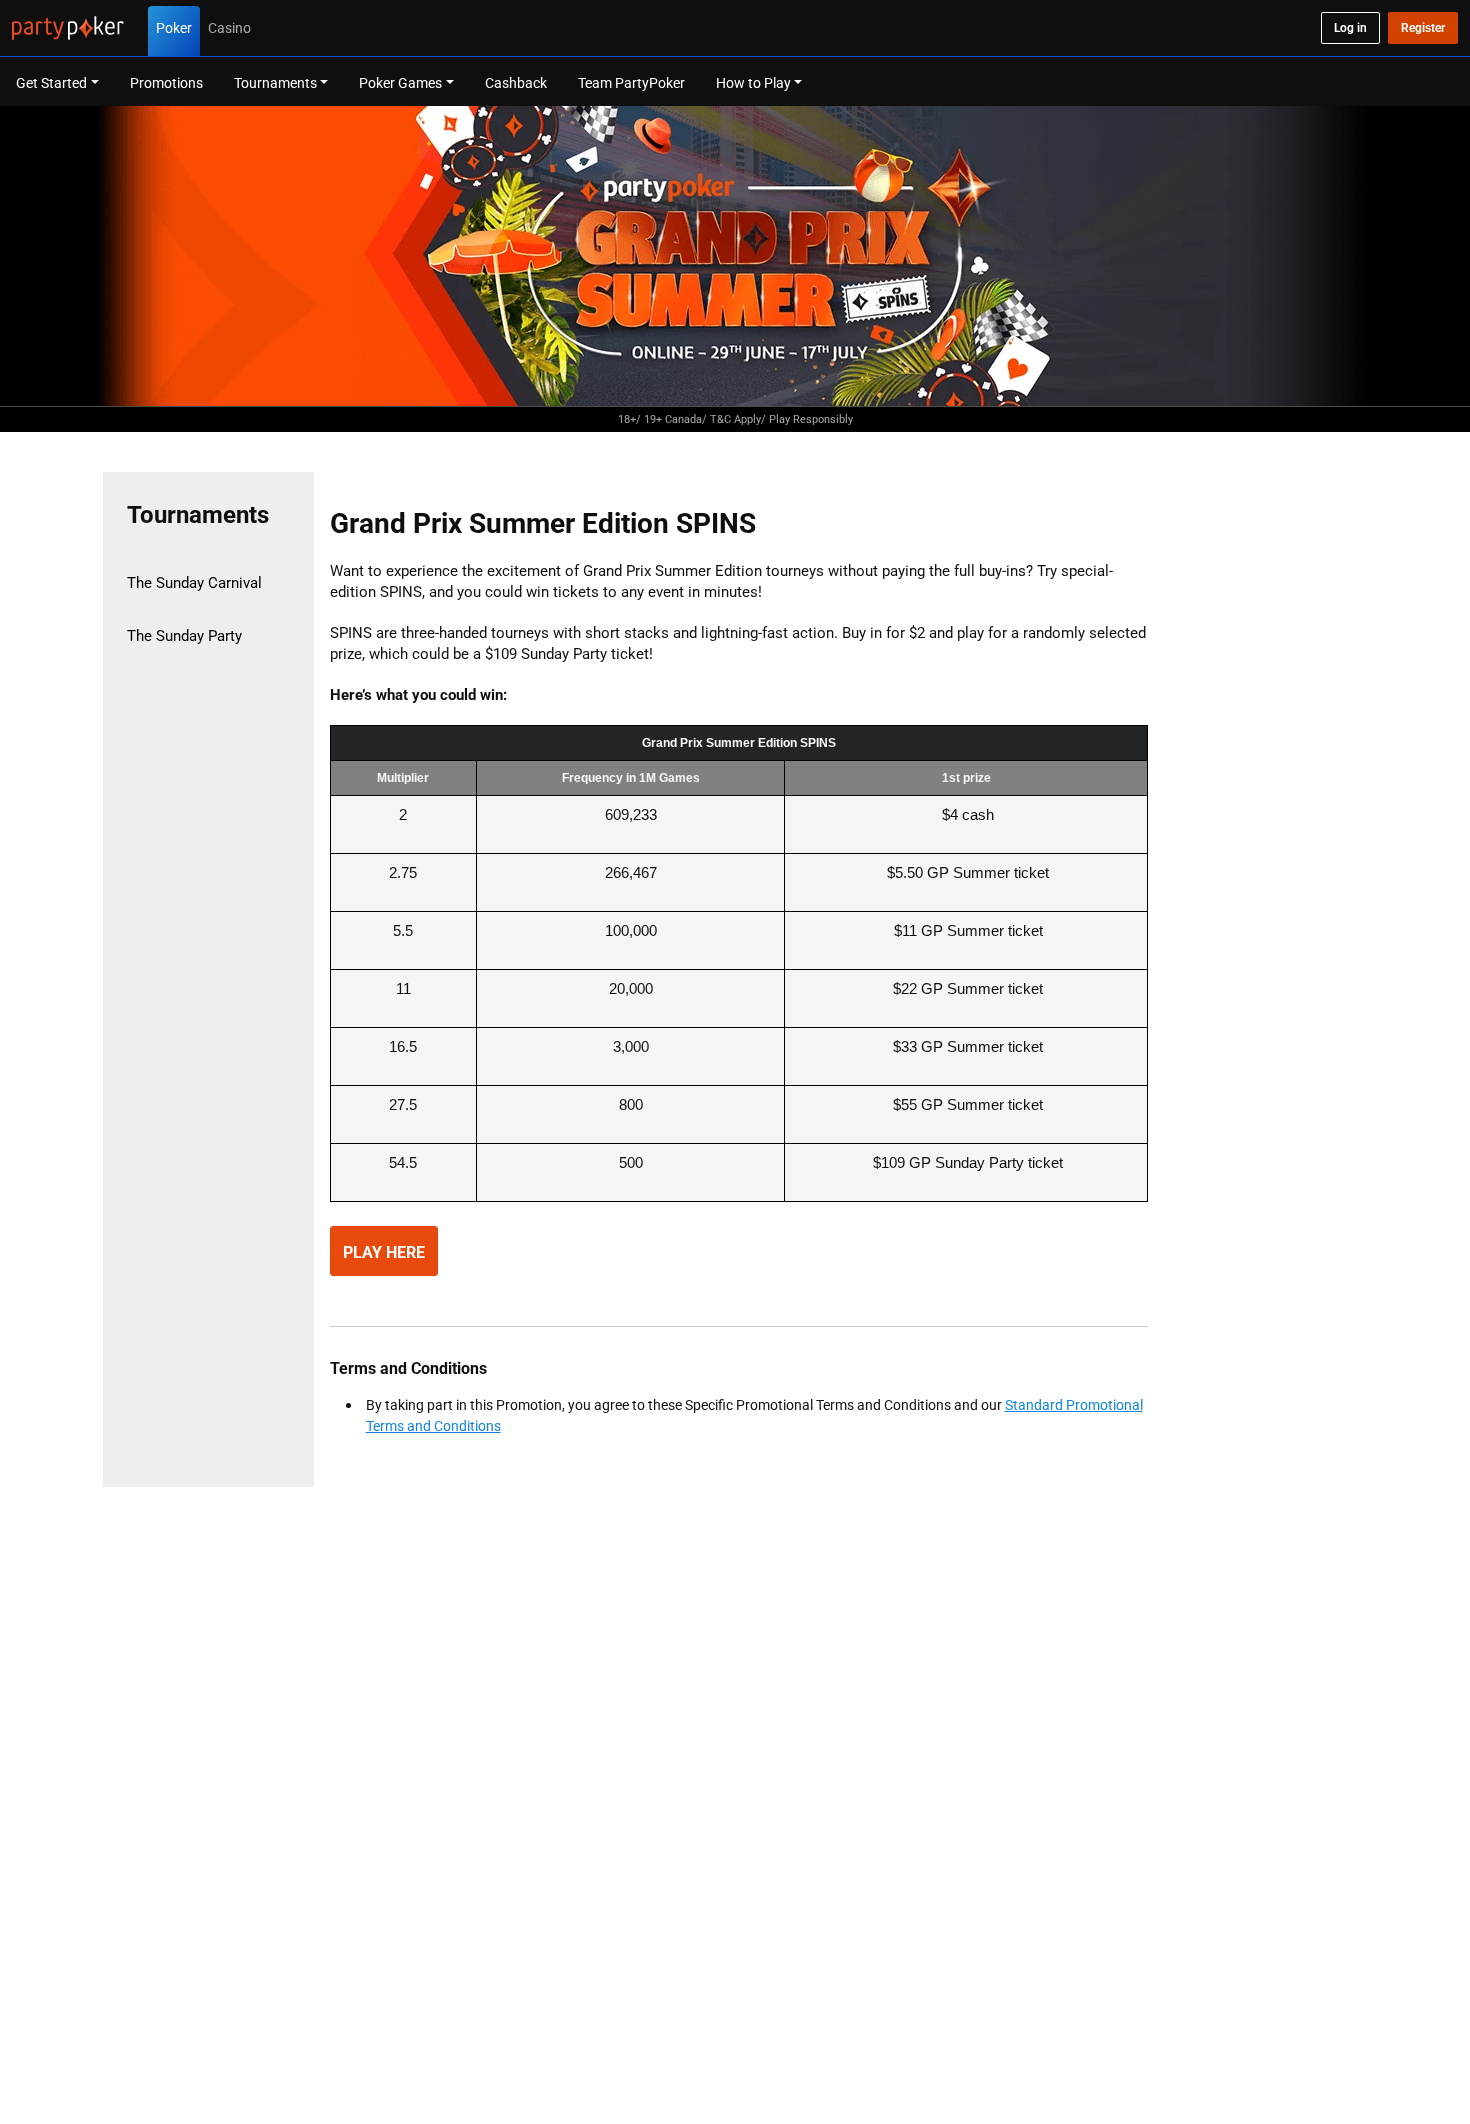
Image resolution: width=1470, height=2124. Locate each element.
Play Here (384, 1252)
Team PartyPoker (631, 82)
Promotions (166, 82)
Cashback (516, 82)
